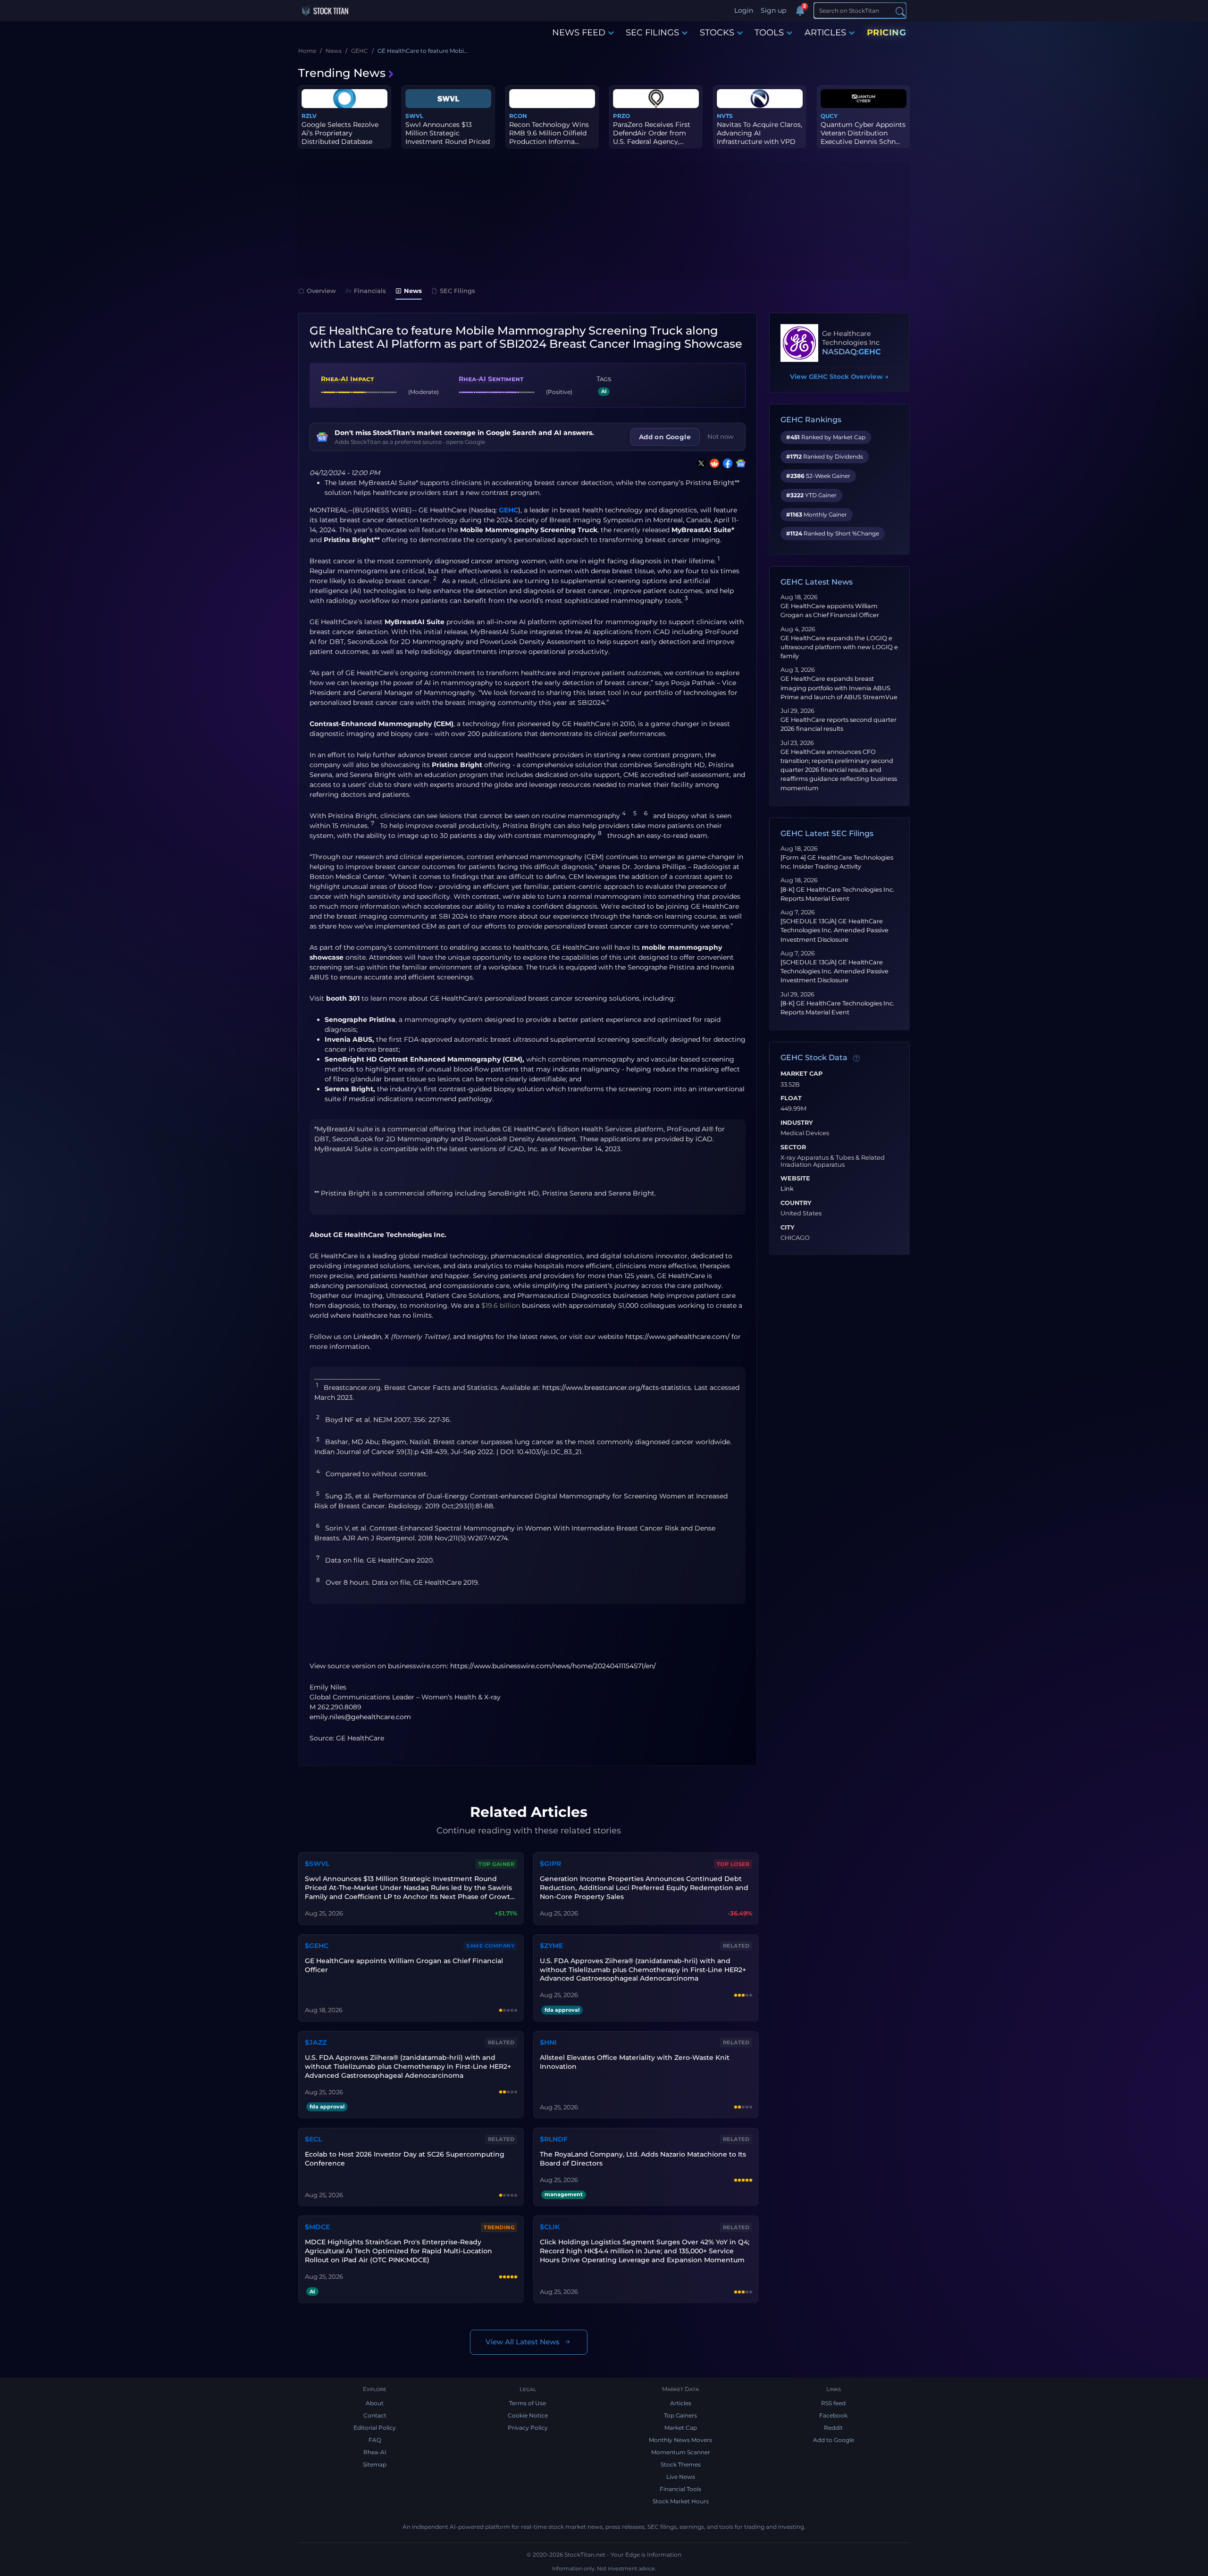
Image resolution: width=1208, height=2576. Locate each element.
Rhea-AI (375, 2452)
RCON (518, 116)
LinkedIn (367, 1337)
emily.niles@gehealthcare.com (360, 1717)
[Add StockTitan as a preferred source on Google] (739, 463)
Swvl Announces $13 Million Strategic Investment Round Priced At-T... (448, 138)
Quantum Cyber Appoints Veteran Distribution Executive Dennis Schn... (863, 133)
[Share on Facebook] (726, 463)
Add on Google (665, 437)
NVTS (725, 116)
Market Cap (801, 1074)
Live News (681, 2477)
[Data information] (856, 1058)
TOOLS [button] (769, 33)
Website (795, 1179)
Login (744, 10)
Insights (480, 1337)
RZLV (309, 116)
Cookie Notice (528, 2415)
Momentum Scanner (681, 2452)
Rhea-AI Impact (347, 379)
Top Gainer (496, 1864)
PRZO (621, 116)
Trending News (342, 73)
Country (796, 1203)
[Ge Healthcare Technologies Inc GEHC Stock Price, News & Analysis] (799, 343)
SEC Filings (457, 291)
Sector (793, 1147)
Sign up (773, 10)
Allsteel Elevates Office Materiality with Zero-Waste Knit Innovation (635, 2062)
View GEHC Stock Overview (839, 376)
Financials (370, 291)
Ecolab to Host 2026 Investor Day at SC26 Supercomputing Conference (405, 2159)
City (788, 1228)
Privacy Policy (528, 2428)
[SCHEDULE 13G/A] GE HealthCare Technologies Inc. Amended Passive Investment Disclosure (835, 930)
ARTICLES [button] (825, 33)
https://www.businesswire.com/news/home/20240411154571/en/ (553, 1666)
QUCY (829, 116)
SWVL (414, 116)
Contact (375, 2415)
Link (787, 1189)
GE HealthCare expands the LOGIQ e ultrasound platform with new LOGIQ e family (839, 647)
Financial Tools (680, 2489)
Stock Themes (681, 2464)
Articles (681, 2403)
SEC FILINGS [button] (652, 33)
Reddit (833, 2428)
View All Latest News (523, 2342)
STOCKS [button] (717, 33)
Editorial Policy (375, 2428)
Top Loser (733, 1864)
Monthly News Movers (680, 2440)
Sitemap (375, 2464)
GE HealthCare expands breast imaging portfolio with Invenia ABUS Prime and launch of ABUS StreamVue (839, 688)
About (375, 2403)
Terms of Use (528, 2403)
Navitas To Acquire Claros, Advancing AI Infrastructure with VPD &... (759, 138)
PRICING (887, 33)
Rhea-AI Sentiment (491, 379)
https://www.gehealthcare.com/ (677, 1337)
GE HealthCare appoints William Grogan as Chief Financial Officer (404, 1965)
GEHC (508, 510)
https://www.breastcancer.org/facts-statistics (617, 1388)
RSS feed (833, 2403)
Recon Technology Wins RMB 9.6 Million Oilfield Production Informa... (549, 133)
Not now (721, 436)
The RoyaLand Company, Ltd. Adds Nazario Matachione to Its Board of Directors (643, 2159)
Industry (797, 1123)
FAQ (375, 2440)
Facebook (833, 2415)
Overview (321, 291)
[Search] (900, 11)
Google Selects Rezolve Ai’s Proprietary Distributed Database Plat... (340, 138)
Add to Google (834, 2440)
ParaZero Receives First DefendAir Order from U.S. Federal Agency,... (652, 133)
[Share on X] (699, 463)
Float (791, 1098)
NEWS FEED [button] (579, 33)
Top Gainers (680, 2415)
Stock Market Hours (681, 2501)
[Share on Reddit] (713, 463)
